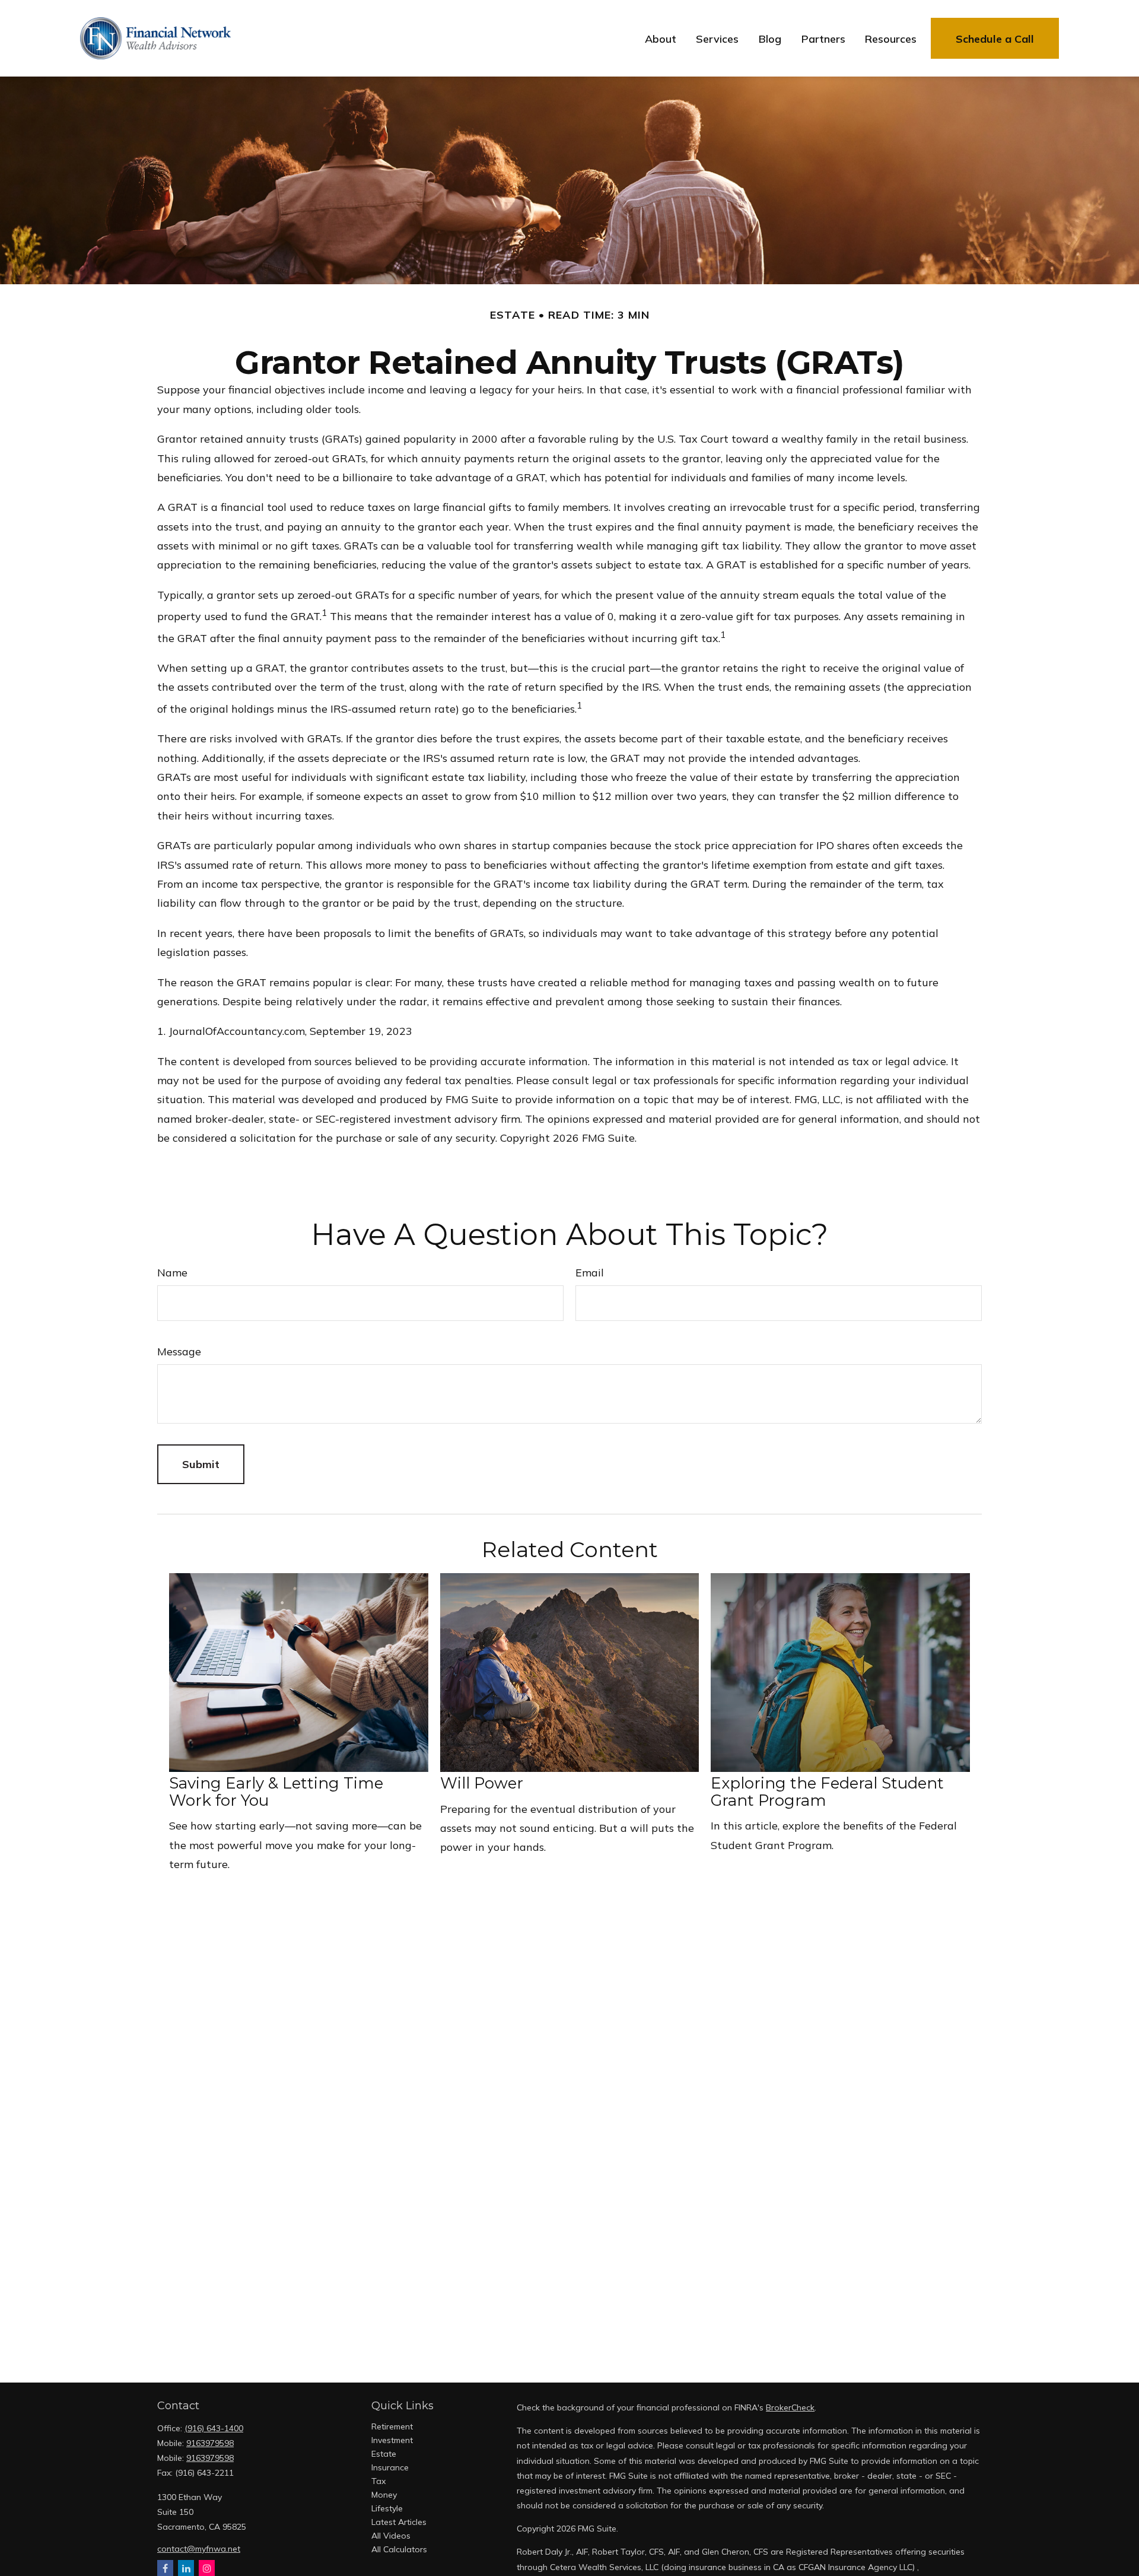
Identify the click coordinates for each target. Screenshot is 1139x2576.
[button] (661, 38)
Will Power (482, 1783)
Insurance (390, 2467)
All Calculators (399, 2549)
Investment (392, 2440)
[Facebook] (165, 2568)
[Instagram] (207, 2568)
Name (172, 1273)
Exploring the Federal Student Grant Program (827, 1792)
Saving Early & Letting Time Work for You (276, 1792)
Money (384, 2495)
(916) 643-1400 (214, 2428)
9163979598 (210, 2443)
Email (590, 1273)
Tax (378, 2481)
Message (179, 1351)
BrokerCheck (790, 2407)
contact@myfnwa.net (199, 2549)
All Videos (391, 2536)
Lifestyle (387, 2508)
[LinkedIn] (186, 2568)
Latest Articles (399, 2522)
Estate (384, 2454)
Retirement (392, 2426)
